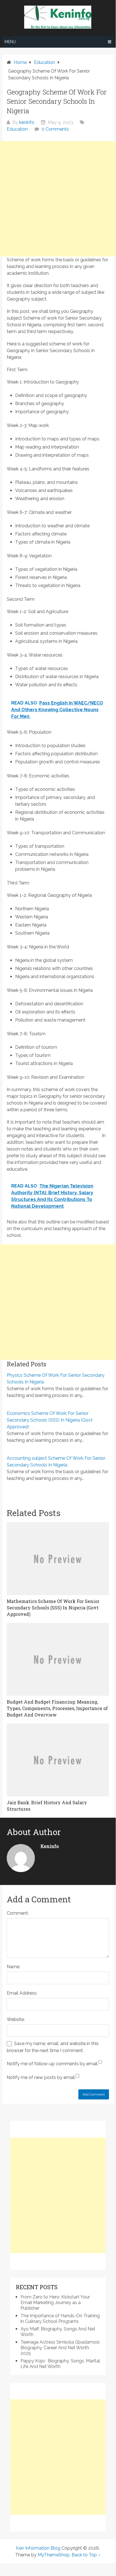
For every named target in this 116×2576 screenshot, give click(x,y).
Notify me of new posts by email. (41, 2077)
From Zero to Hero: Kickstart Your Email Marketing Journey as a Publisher (55, 2303)
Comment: (18, 1913)
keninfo (27, 122)
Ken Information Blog (38, 2548)
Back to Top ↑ (86, 2555)
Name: (13, 1967)
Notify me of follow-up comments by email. (53, 2064)
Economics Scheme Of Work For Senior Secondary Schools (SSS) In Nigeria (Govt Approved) (50, 1420)
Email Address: (22, 1993)
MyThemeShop (54, 2555)
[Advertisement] (58, 199)
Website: (16, 2019)
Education (17, 129)
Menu (10, 42)
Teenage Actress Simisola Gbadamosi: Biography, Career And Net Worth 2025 (60, 2348)
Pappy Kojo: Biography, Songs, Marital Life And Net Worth (60, 2364)
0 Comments (55, 129)
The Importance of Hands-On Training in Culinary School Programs (60, 2319)
